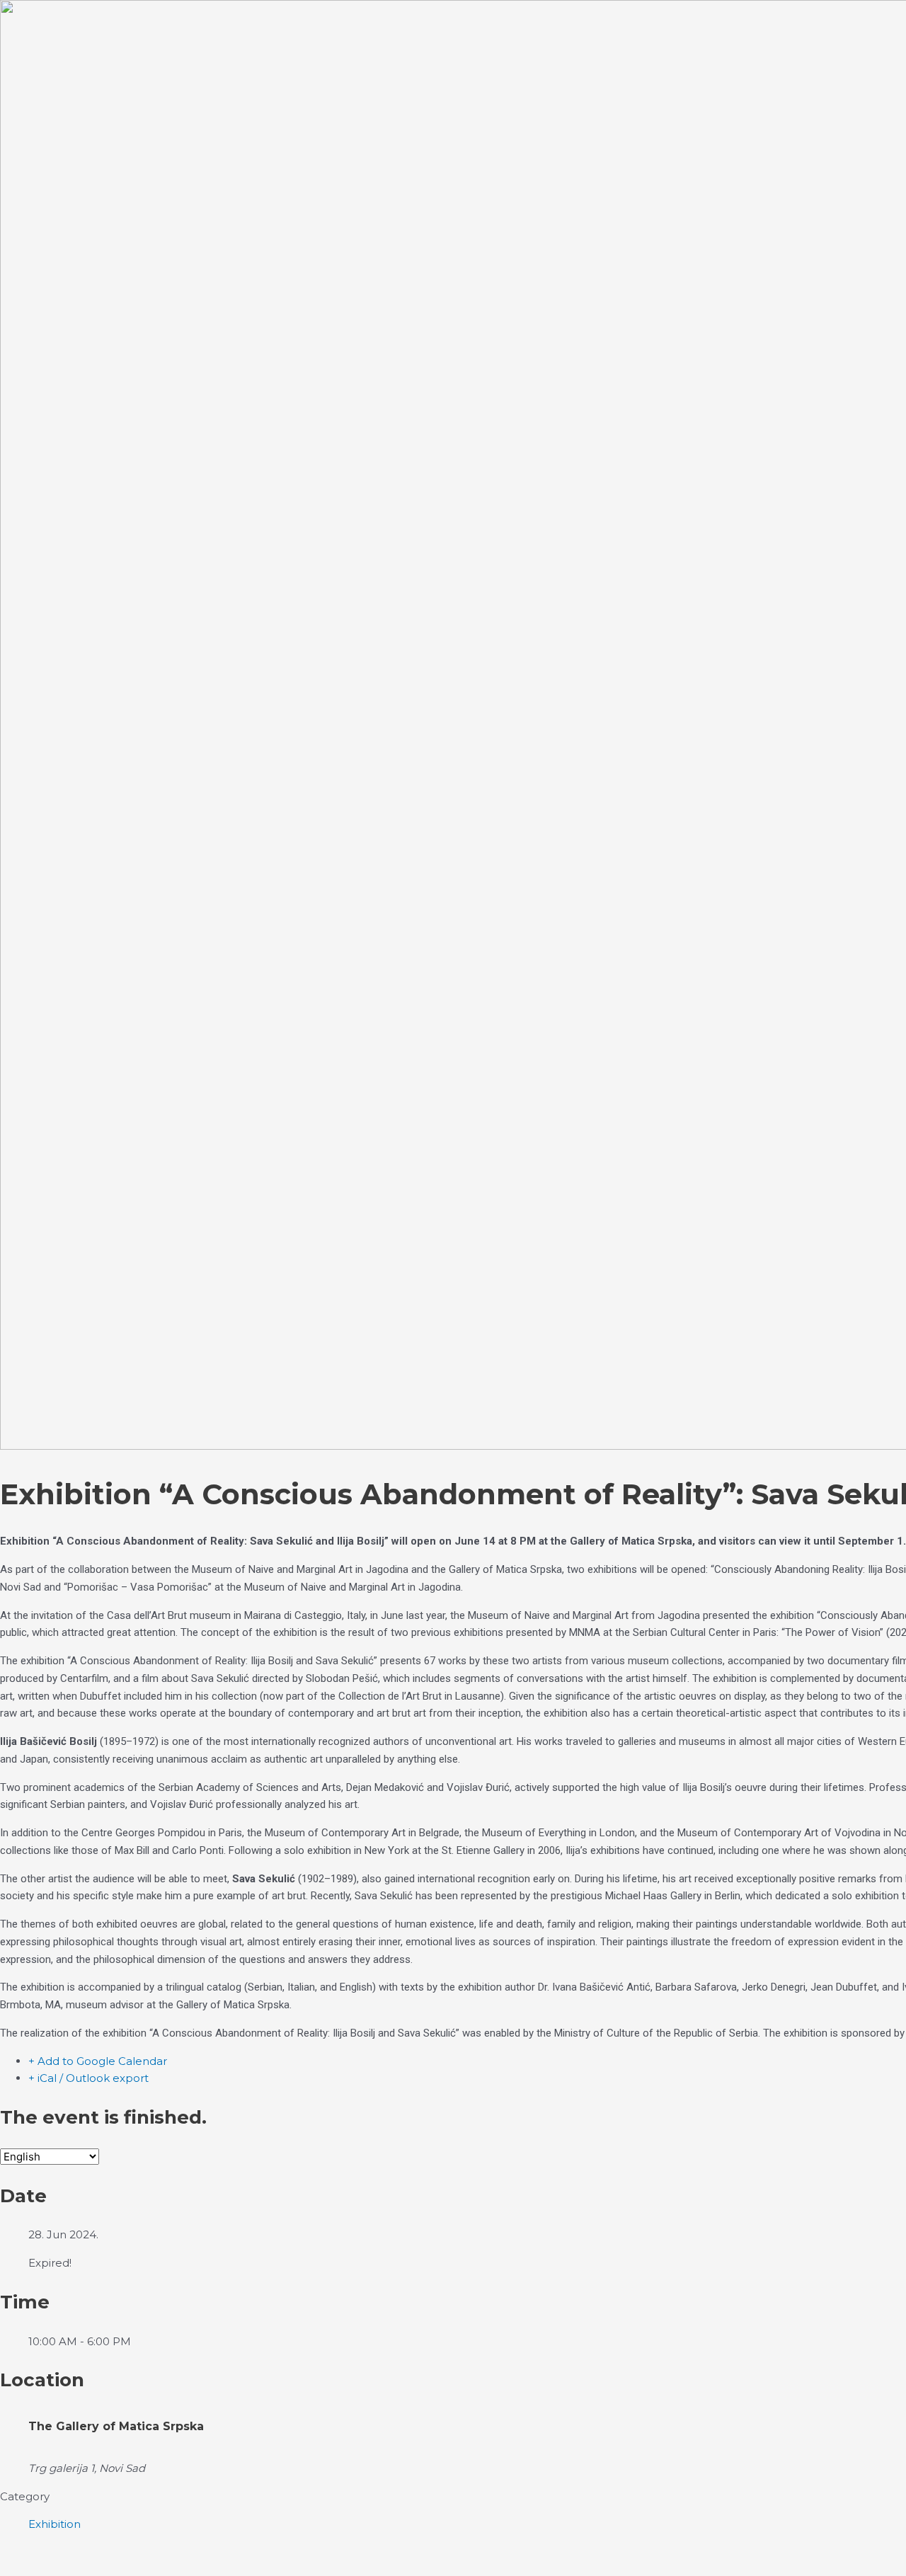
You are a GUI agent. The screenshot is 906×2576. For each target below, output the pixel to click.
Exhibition (55, 2524)
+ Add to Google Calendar (98, 2061)
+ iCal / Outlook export (88, 2078)
